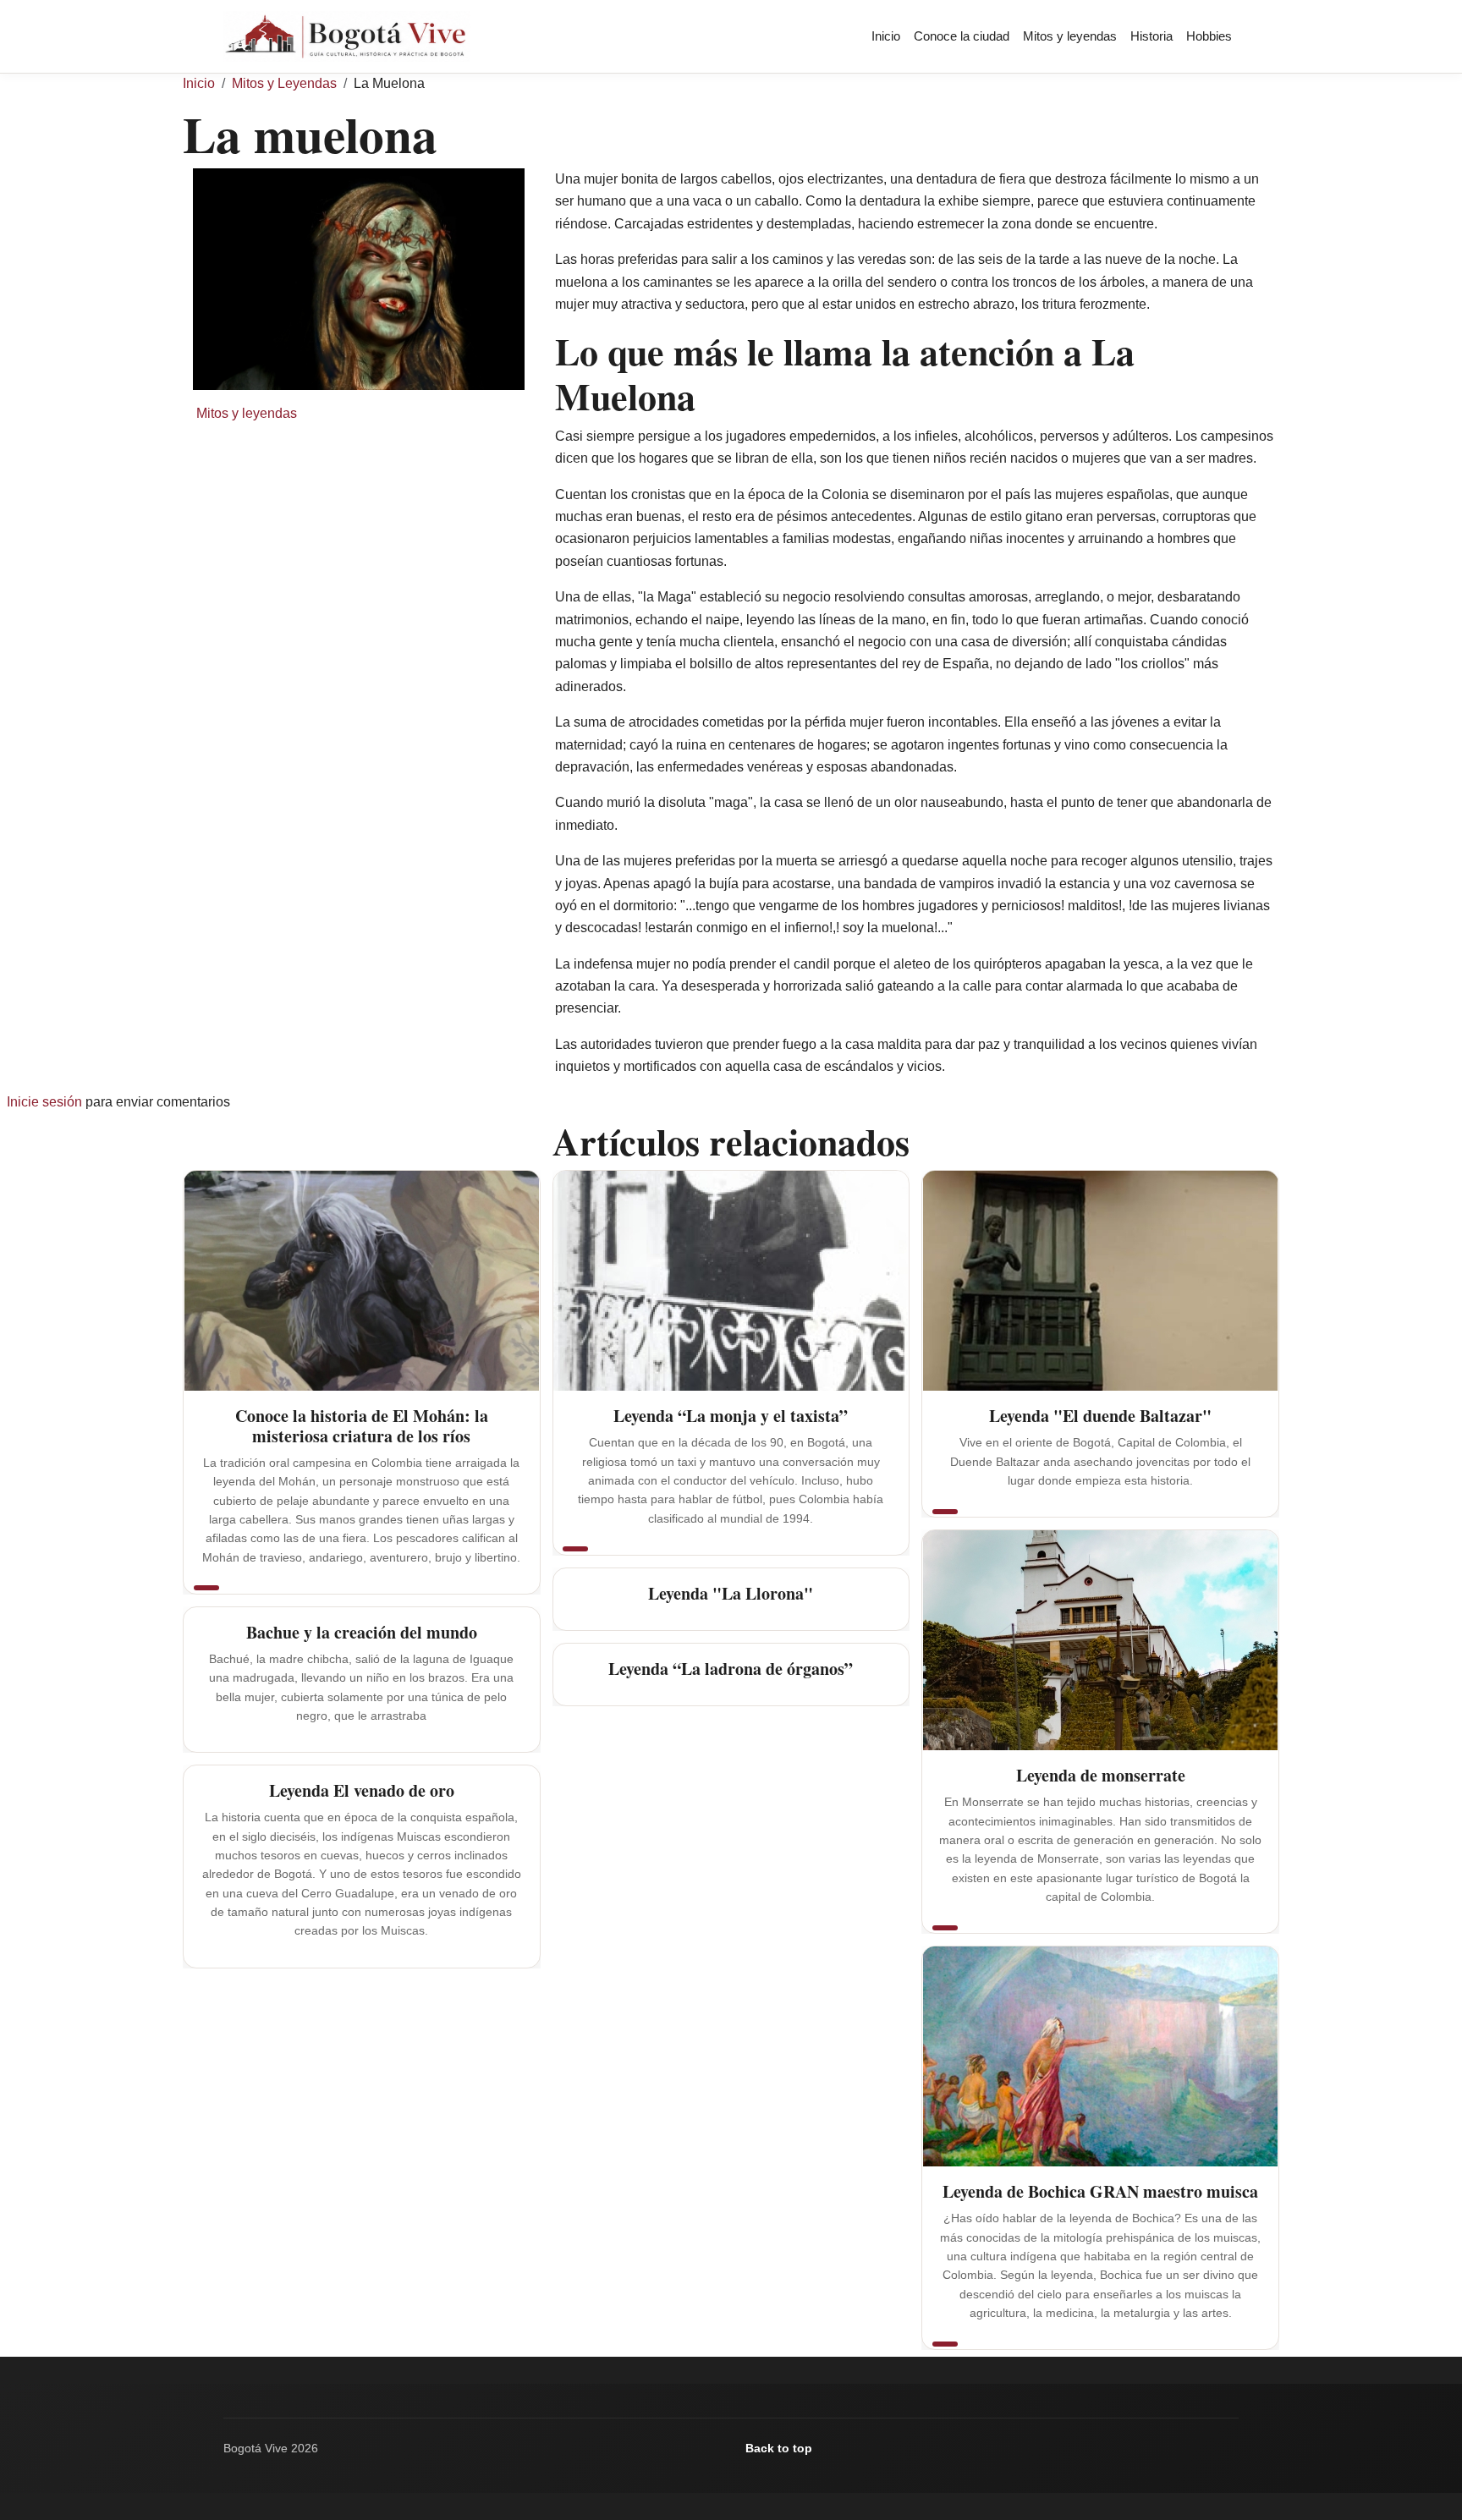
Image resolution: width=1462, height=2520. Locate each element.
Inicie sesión (44, 1102)
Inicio (886, 36)
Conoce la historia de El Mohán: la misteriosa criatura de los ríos (362, 1426)
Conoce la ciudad (962, 36)
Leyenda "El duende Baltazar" (1100, 1416)
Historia (1151, 36)
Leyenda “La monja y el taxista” (731, 1416)
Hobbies (1209, 36)
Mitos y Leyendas (284, 83)
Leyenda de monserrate (1101, 1775)
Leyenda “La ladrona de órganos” (731, 1669)
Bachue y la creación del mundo (362, 1632)
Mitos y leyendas (1070, 36)
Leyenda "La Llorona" (731, 1593)
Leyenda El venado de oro (362, 1790)
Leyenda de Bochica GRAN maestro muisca (1100, 2191)
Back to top (779, 2448)
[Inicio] (354, 36)
